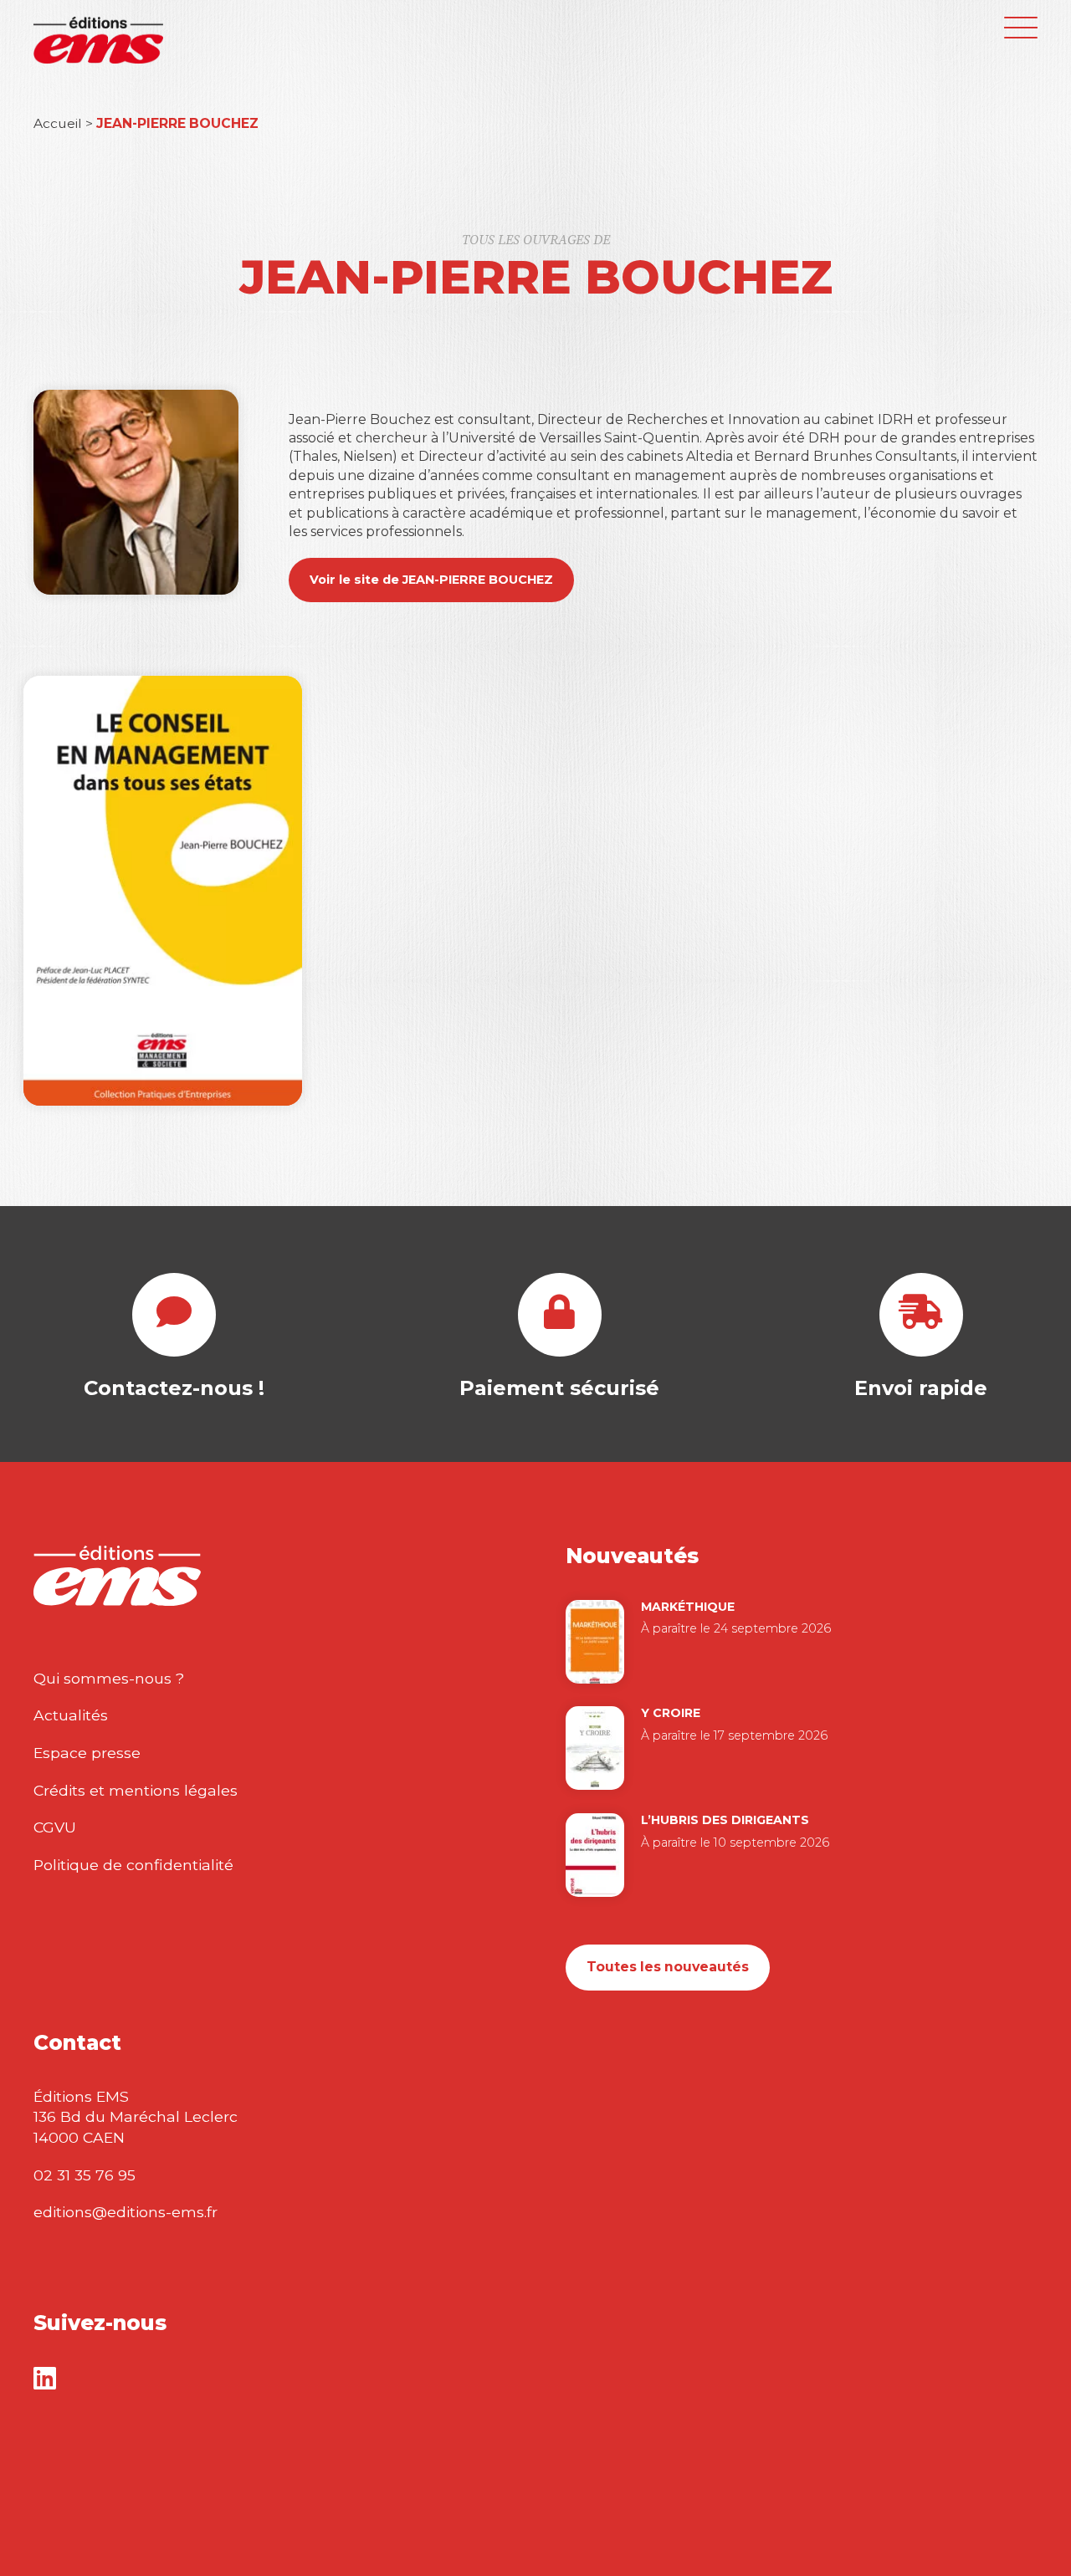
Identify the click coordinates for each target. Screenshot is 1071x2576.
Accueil (58, 123)
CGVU (55, 1827)
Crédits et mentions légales (136, 1790)
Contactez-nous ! (174, 1388)
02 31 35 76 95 (85, 2175)
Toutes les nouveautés (668, 1967)
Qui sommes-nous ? (109, 1678)
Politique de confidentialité (133, 1865)
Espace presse (87, 1753)
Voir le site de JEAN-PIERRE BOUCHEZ (431, 580)
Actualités (71, 1715)
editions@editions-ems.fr (126, 2212)
